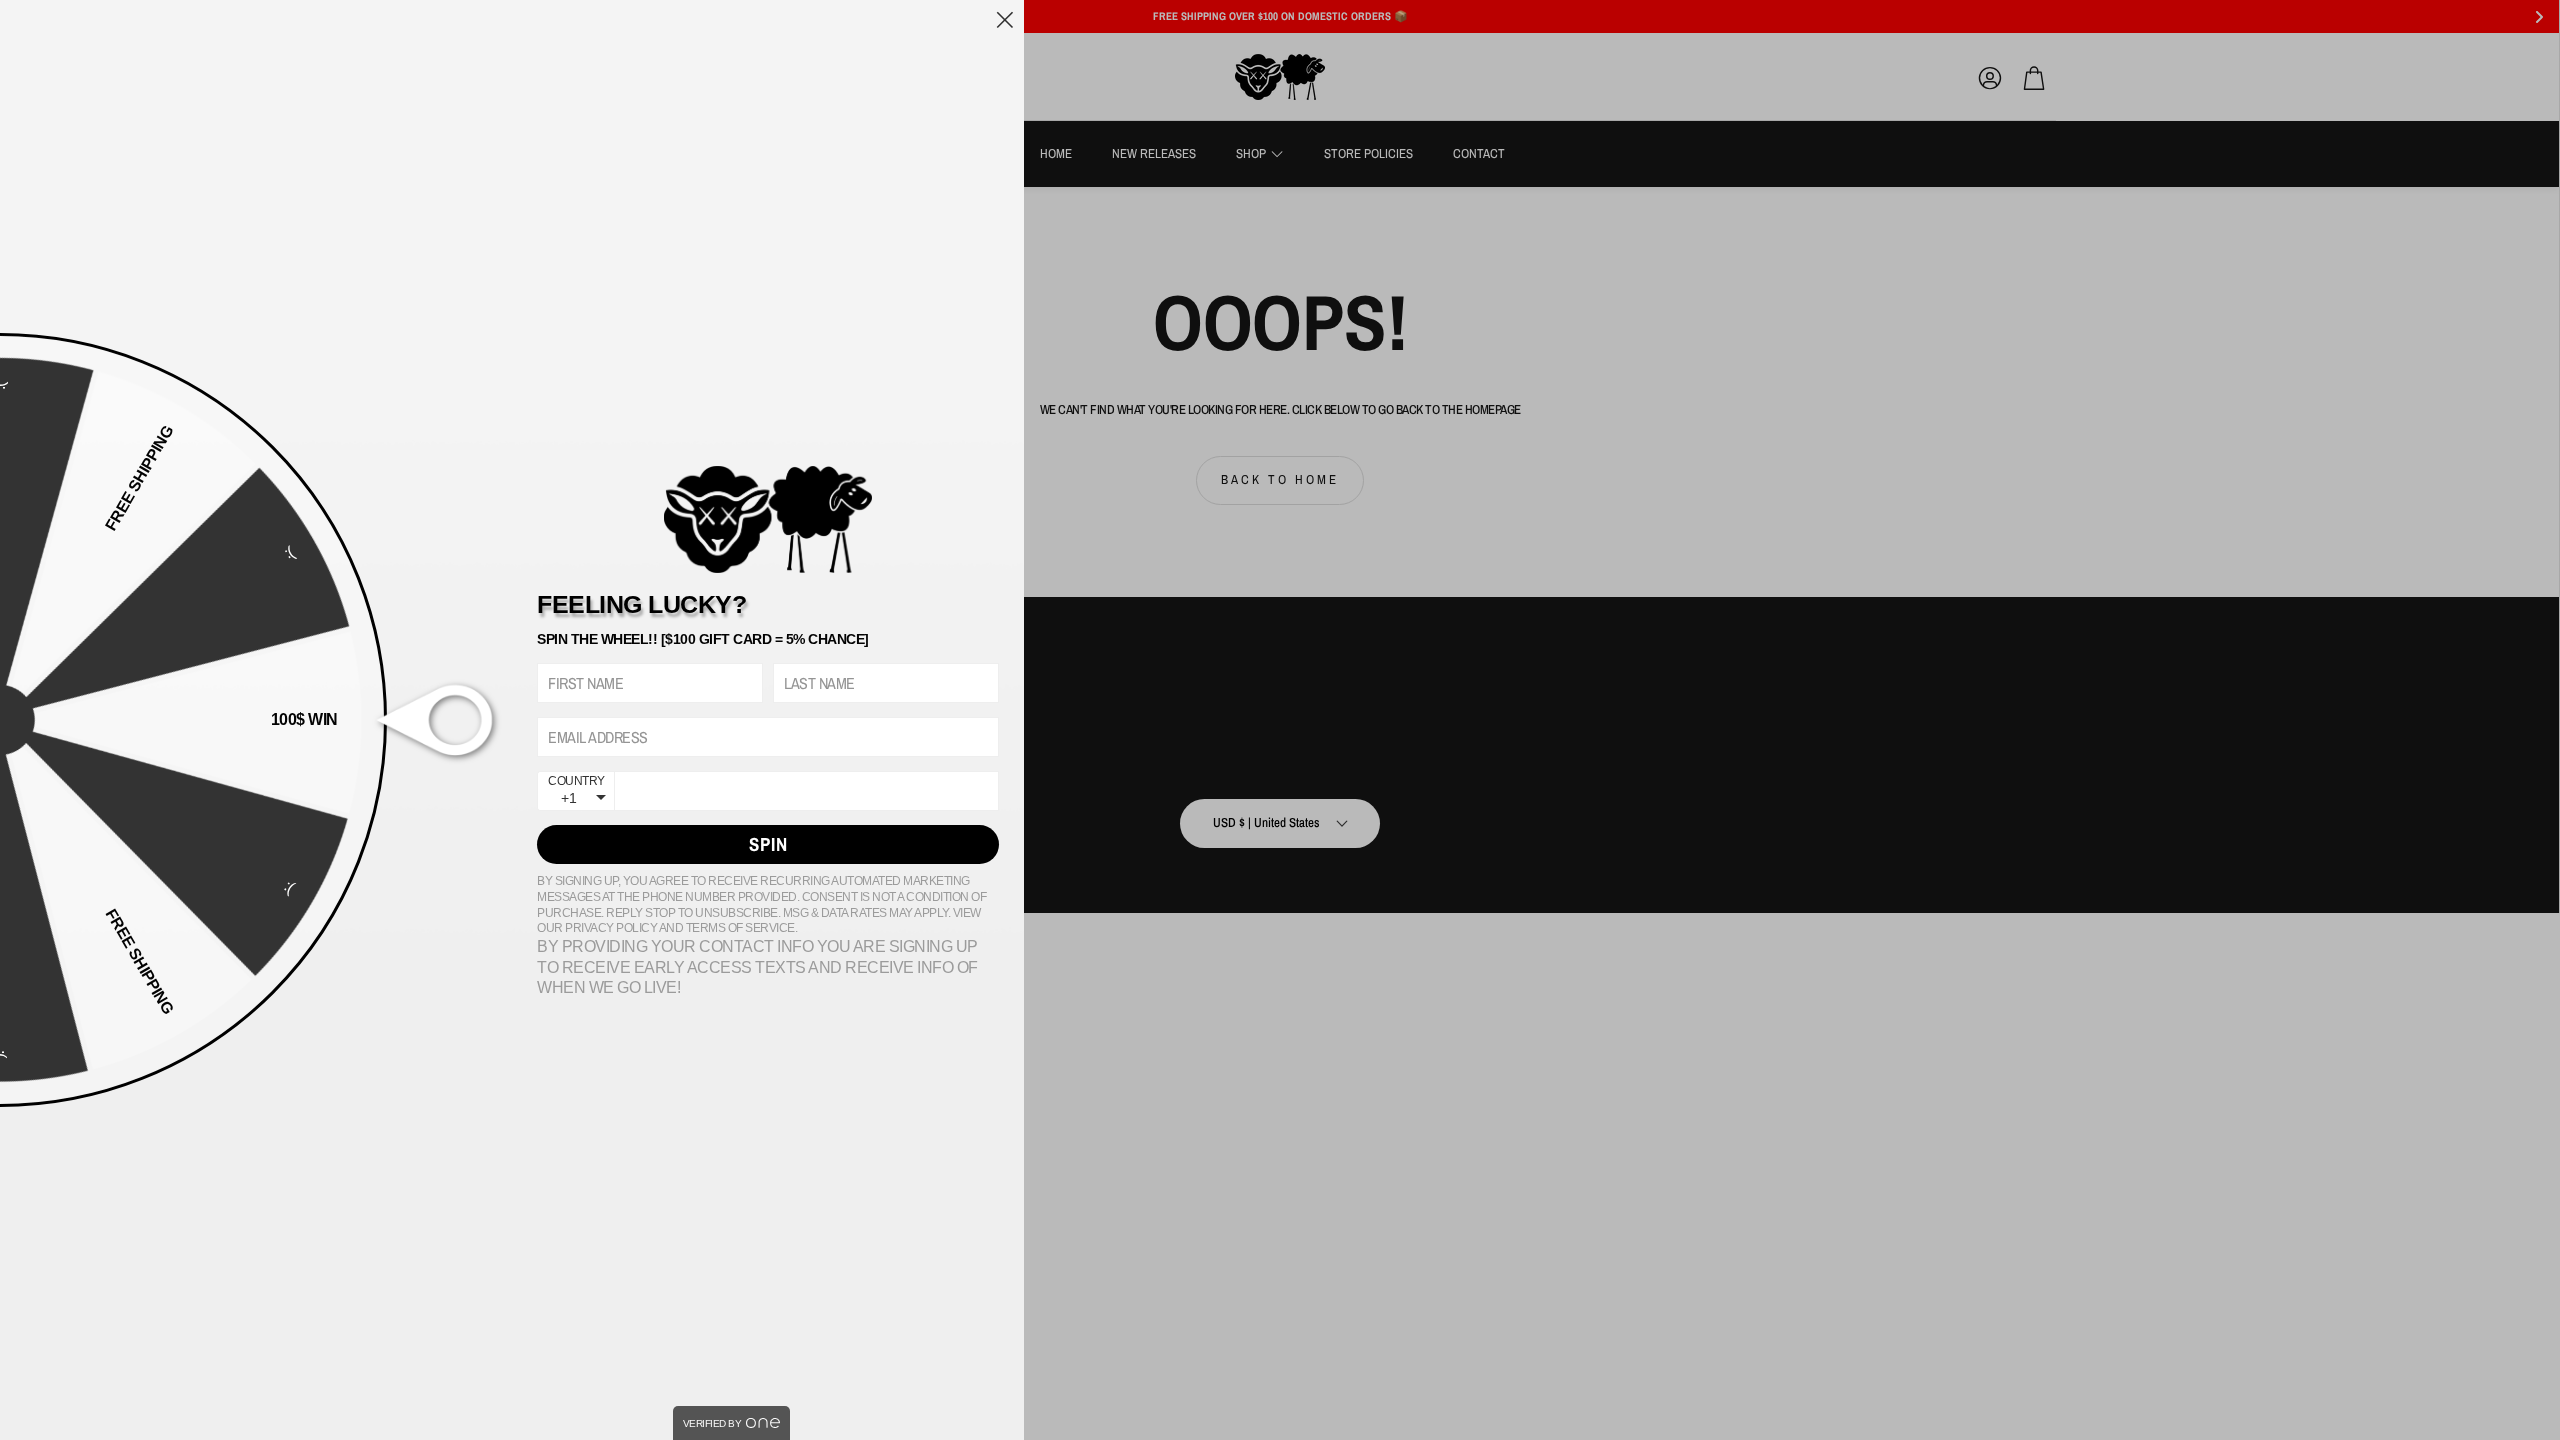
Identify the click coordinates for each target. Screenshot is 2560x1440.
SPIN (768, 844)
